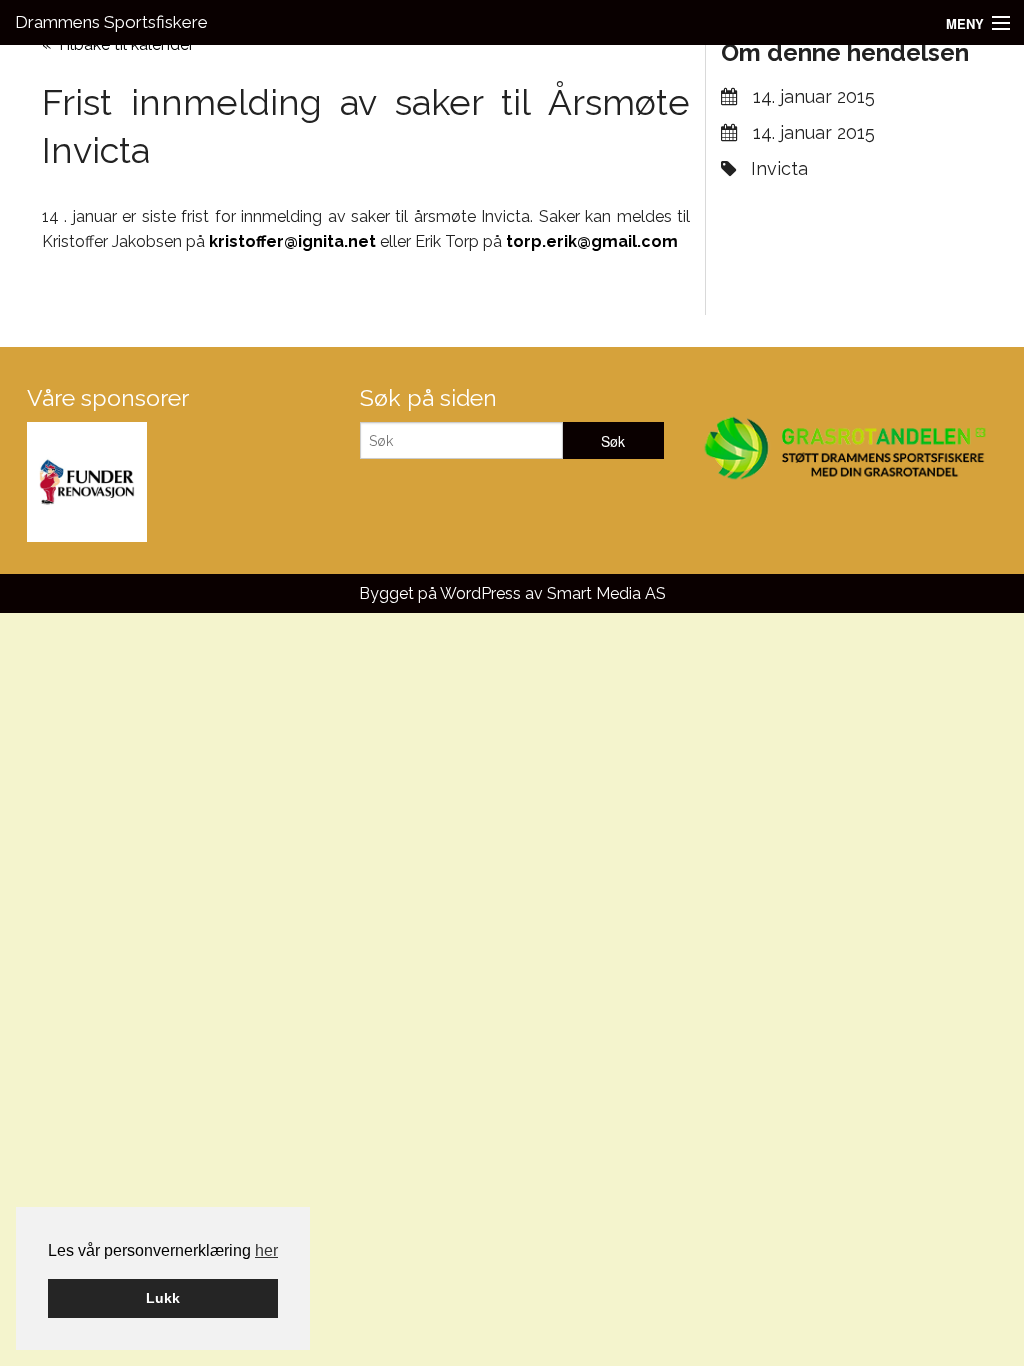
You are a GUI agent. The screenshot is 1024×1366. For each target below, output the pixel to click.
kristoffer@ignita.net (292, 241)
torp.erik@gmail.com (592, 241)
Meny (965, 23)
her (266, 1250)
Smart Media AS (606, 593)
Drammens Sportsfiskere (111, 22)
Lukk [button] (163, 1298)
